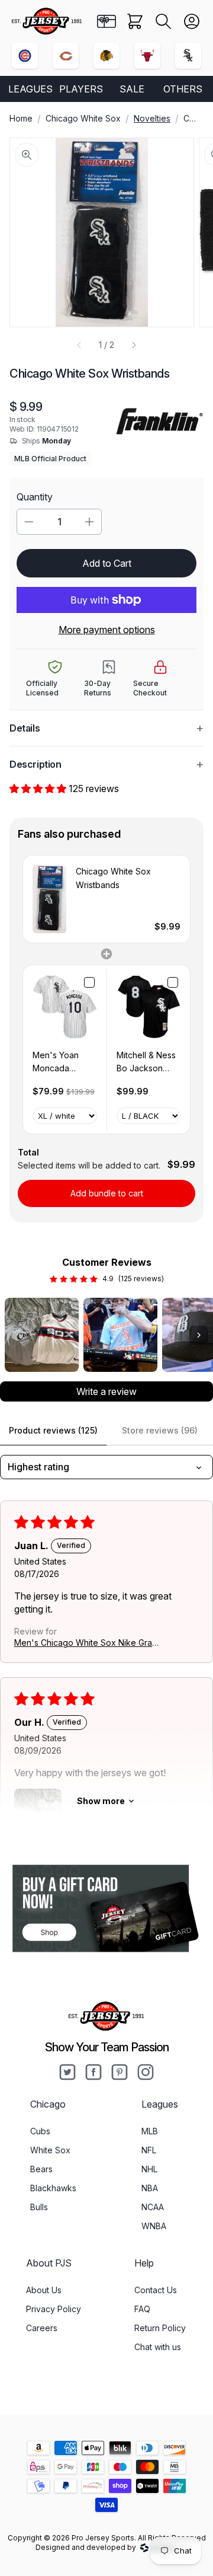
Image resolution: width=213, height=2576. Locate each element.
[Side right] (134, 345)
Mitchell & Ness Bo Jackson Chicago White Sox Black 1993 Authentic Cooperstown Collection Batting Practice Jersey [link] (147, 1063)
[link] (49, 899)
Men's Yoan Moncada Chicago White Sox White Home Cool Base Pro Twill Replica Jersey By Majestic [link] (62, 1063)
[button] (163, 21)
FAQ (142, 2309)
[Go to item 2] (120, 1335)
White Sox (50, 2150)
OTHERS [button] (183, 89)
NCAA (153, 2207)
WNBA (154, 2226)
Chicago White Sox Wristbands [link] (113, 878)
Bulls (39, 2207)
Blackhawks (53, 2188)
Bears (41, 2169)
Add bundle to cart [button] (107, 1193)
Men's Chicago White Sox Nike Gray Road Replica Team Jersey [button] (85, 1643)
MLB (150, 2131)
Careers (42, 2328)
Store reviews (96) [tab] (160, 1430)
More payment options (107, 630)
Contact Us (156, 2290)
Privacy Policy (54, 2309)
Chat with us (158, 2347)
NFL (149, 2150)
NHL (149, 2169)
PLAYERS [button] (81, 89)
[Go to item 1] (42, 1335)
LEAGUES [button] (30, 89)
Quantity (35, 497)
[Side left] (79, 345)
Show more (101, 1801)
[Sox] (188, 56)
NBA (150, 2188)
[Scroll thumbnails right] (199, 1335)
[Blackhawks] (106, 56)
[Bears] (66, 56)
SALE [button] (132, 89)
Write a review (106, 1391)
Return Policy (160, 2328)
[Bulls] (147, 56)
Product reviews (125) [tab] (53, 1430)
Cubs (40, 2131)
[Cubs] (25, 56)
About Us (44, 2290)
